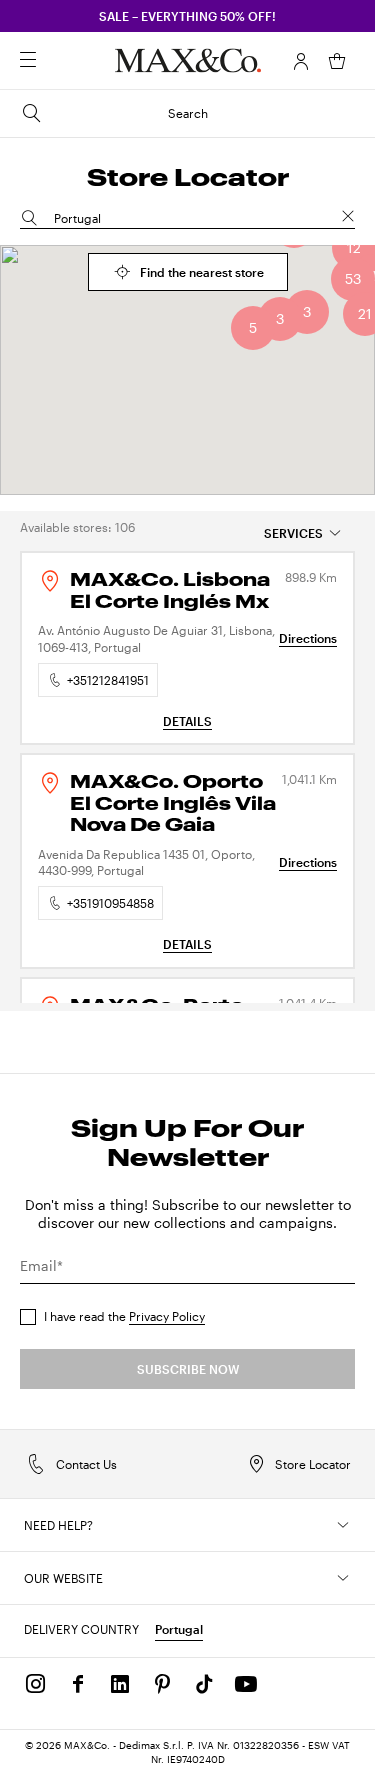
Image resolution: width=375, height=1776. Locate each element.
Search (188, 113)
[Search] (56, 61)
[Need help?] (343, 1525)
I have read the (124, 1316)
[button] (301, 61)
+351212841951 (108, 680)
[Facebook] (78, 1684)
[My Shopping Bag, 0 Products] (337, 61)
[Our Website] (343, 1578)
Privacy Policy (167, 1316)
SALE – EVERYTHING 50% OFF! (187, 16)
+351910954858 (110, 903)
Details (187, 721)
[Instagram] (36, 1684)
